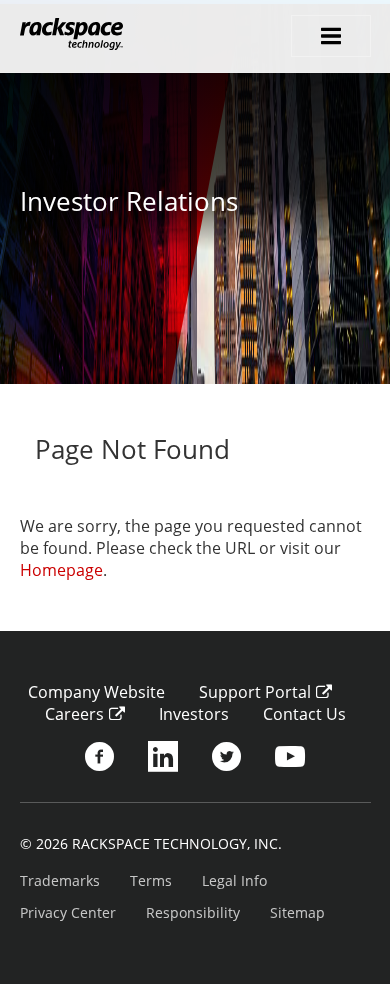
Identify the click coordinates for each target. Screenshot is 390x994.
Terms (151, 880)
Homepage (61, 570)
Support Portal (255, 692)
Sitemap (297, 912)
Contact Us (304, 714)
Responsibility (193, 912)
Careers (74, 714)
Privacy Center (68, 912)
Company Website (96, 692)
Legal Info (234, 880)
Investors (194, 714)
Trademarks (60, 880)
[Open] (331, 36)
